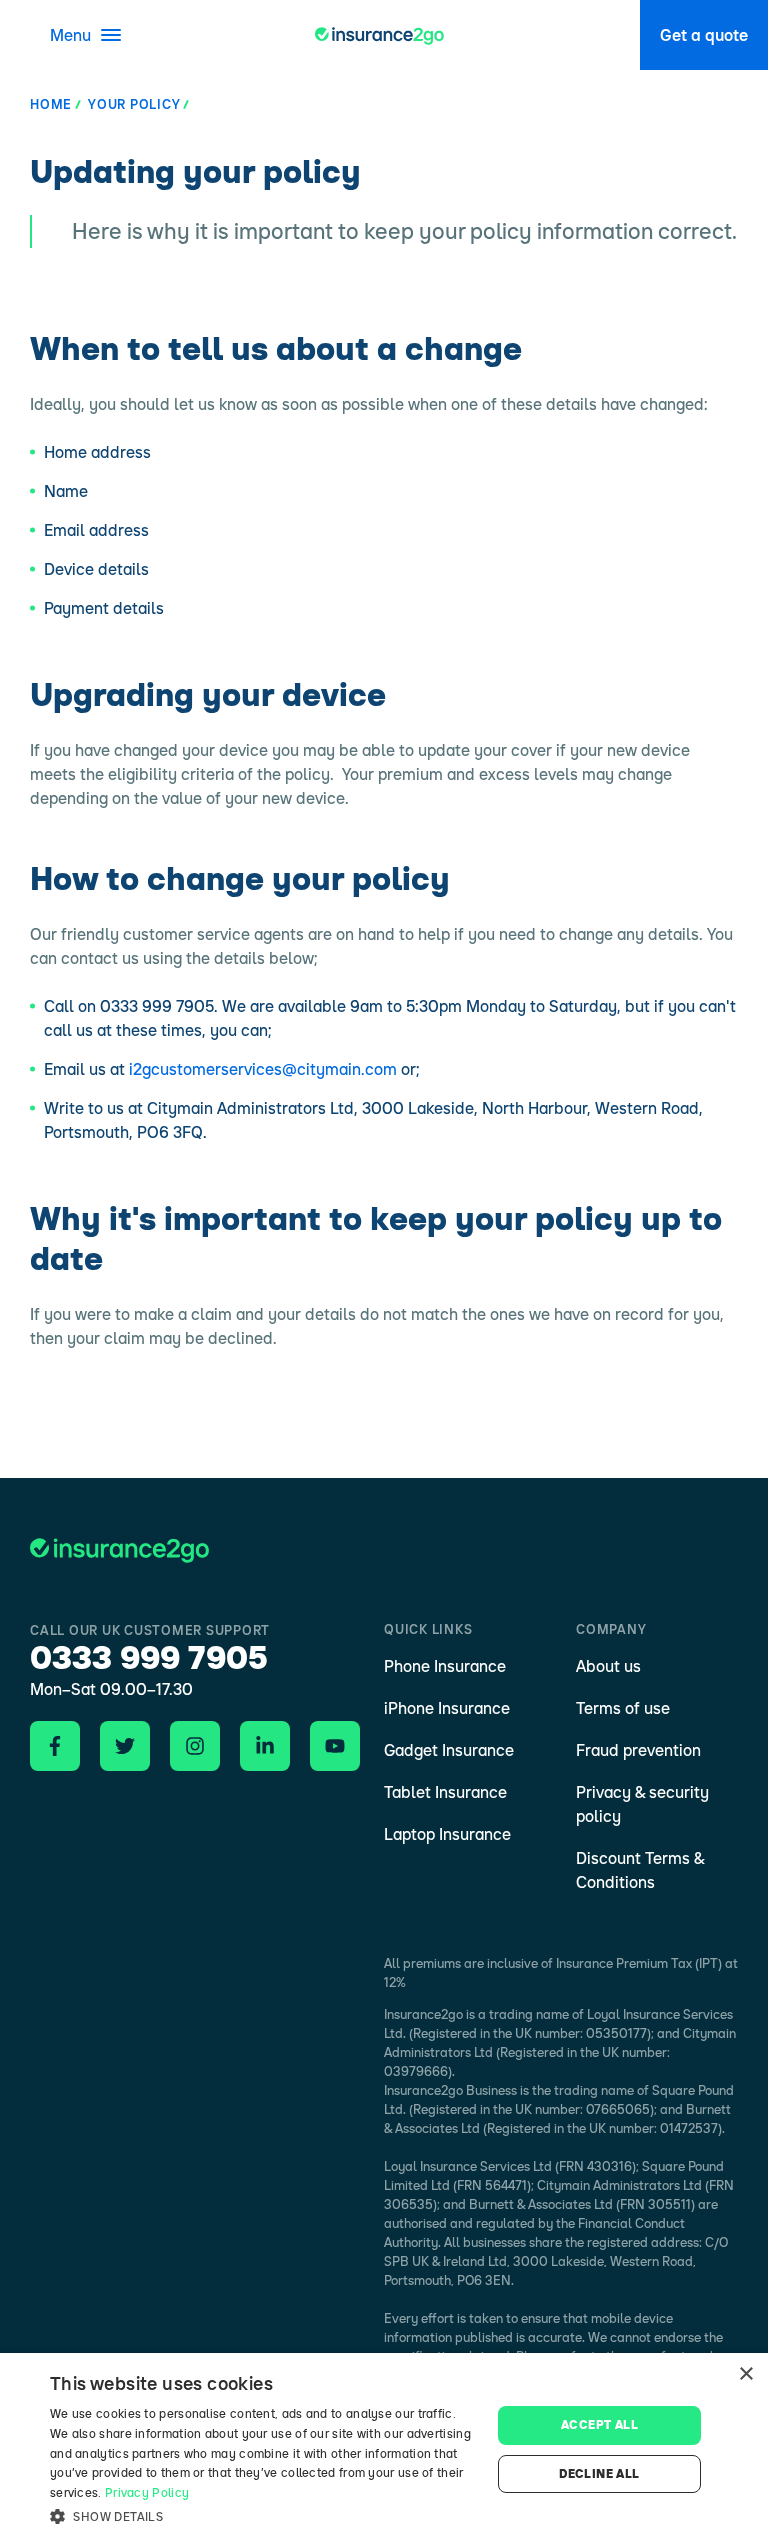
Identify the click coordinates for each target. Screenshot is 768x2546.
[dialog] (384, 2449)
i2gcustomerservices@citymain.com (263, 1069)
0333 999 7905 (149, 1657)
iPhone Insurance (447, 1708)
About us (608, 1666)
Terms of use (623, 1708)
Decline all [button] (599, 2473)
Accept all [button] (599, 2424)
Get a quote (704, 35)
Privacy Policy (147, 2492)
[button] (264, 2517)
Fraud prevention (638, 1750)
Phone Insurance (445, 1666)
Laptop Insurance (447, 1834)
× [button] (745, 2374)
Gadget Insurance (449, 1750)
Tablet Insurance (445, 1792)
